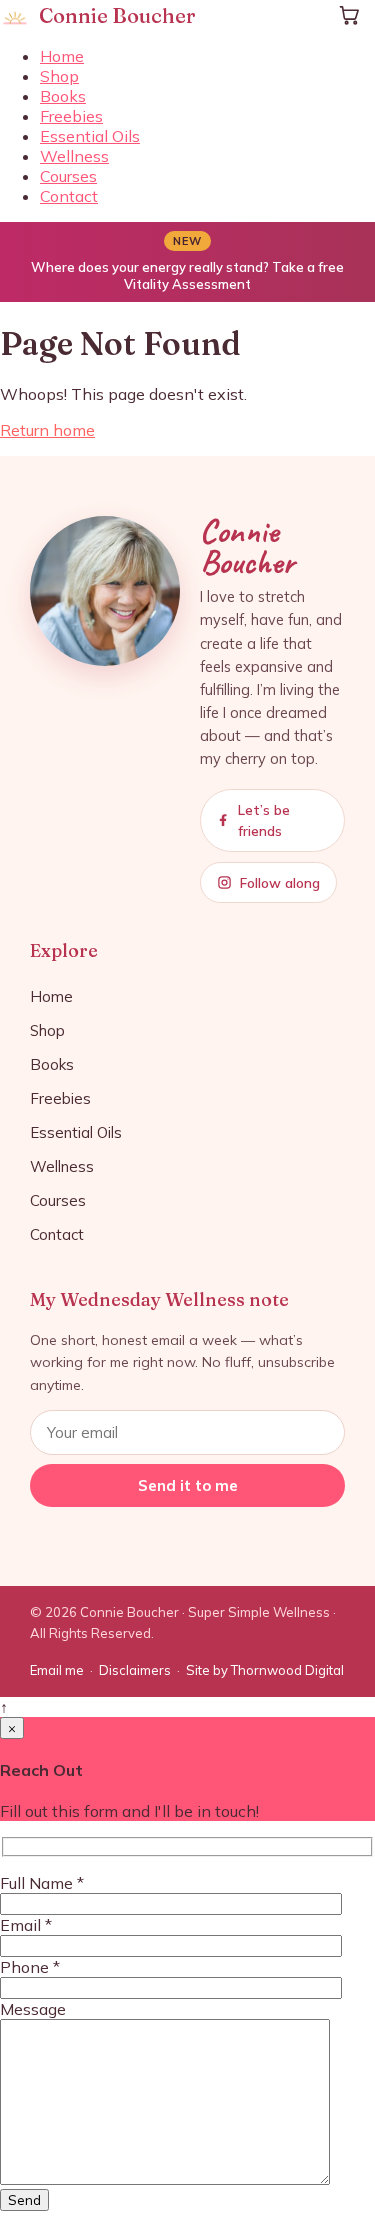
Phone (30, 1967)
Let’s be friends (264, 820)
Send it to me (188, 1485)
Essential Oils (90, 136)
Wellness (74, 156)
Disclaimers (135, 1670)
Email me (57, 1670)
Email (26, 1925)
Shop (59, 76)
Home (62, 56)
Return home (47, 430)
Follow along (280, 882)
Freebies (71, 116)
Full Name (42, 1883)
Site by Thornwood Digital (265, 1670)
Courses (68, 176)
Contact (69, 196)
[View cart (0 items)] (349, 15)
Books (63, 96)
